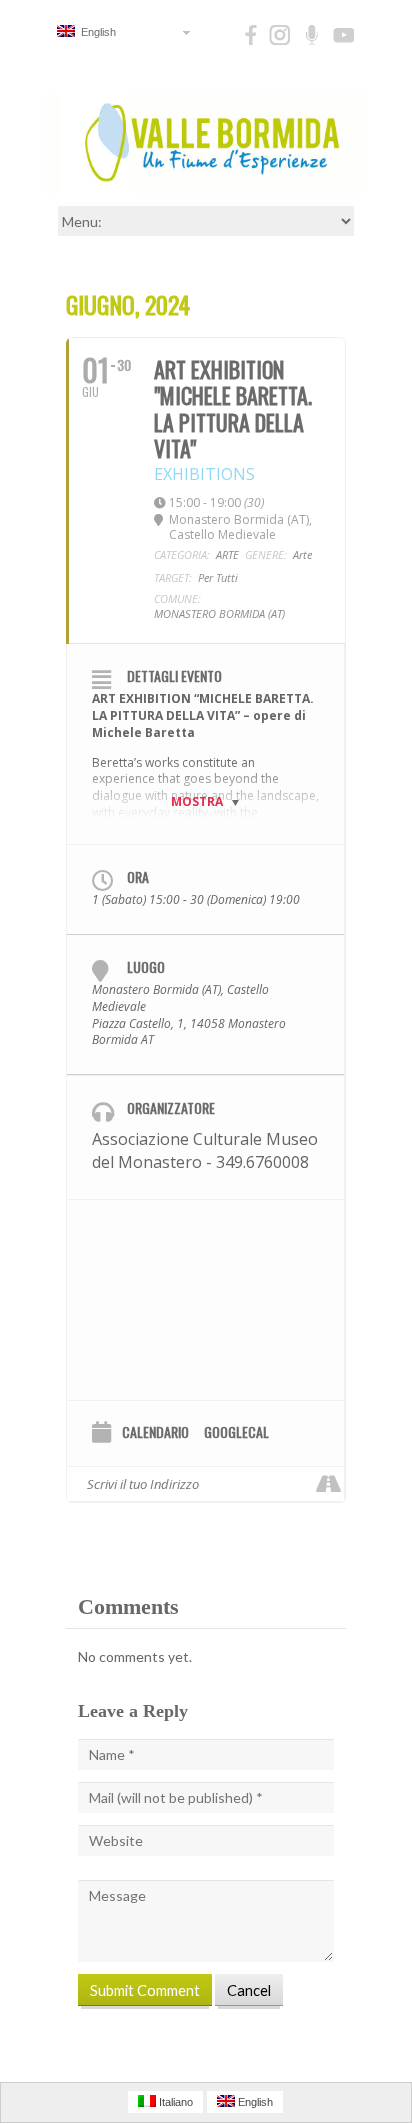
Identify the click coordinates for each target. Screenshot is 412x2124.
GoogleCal (236, 1432)
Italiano (174, 2102)
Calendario (155, 1432)
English (95, 32)
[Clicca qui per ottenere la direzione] (328, 1484)
